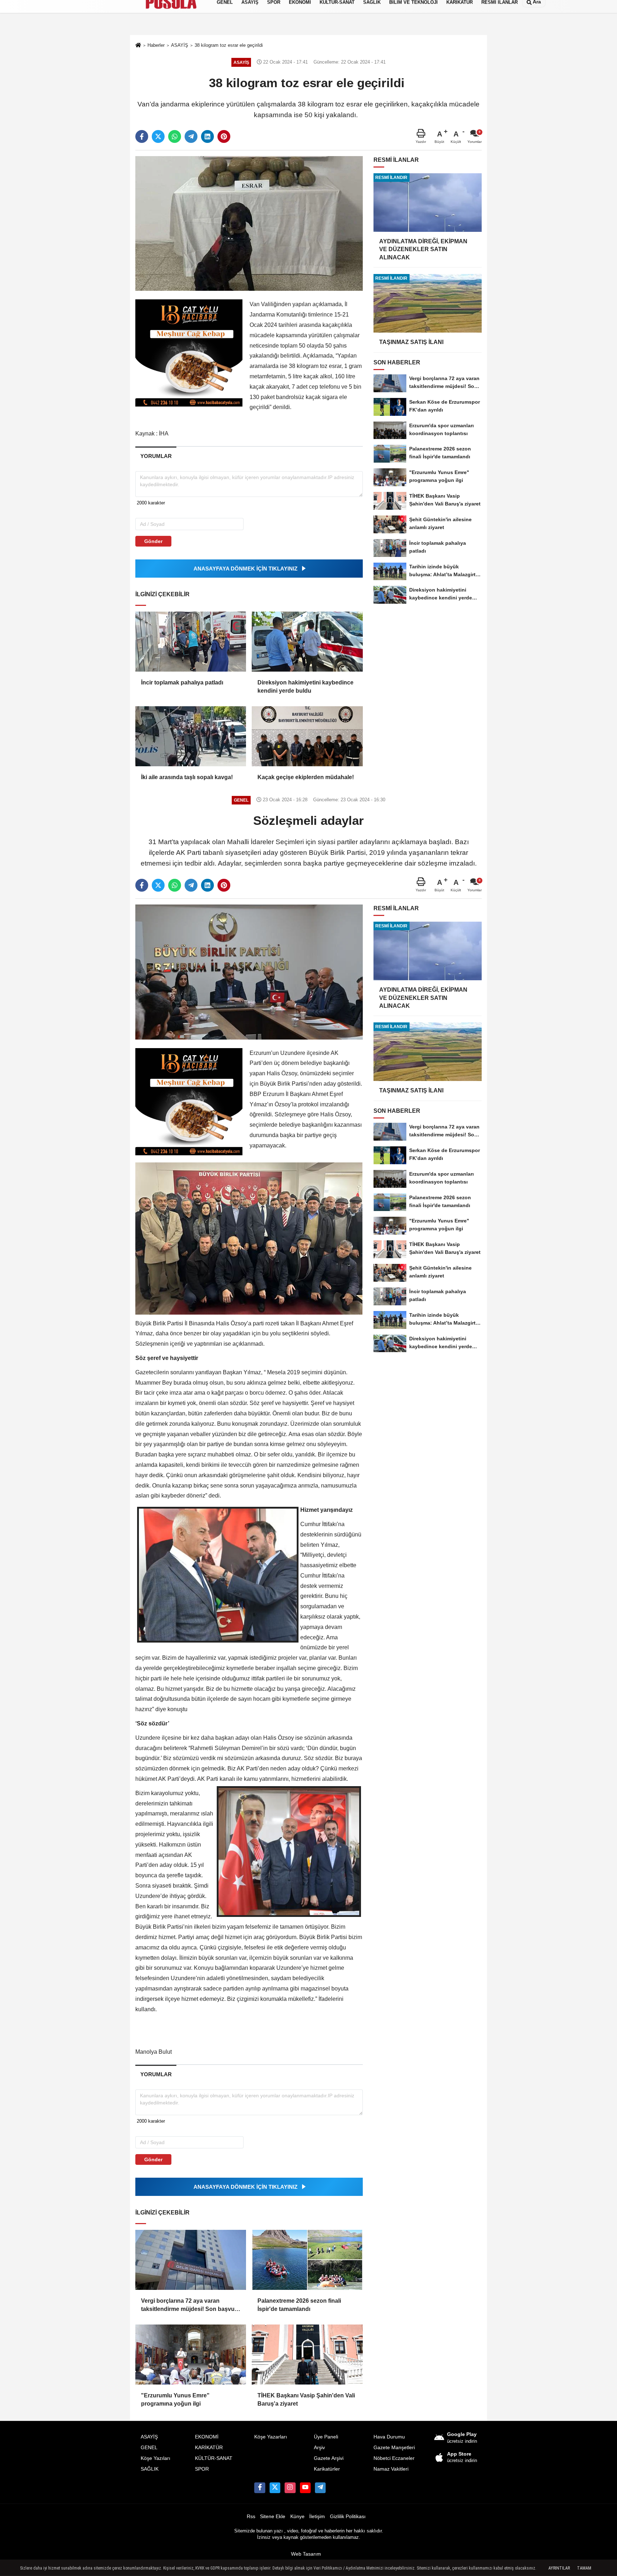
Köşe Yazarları (271, 2437)
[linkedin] (207, 136)
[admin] (320, 2488)
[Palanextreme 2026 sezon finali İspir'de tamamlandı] (307, 2260)
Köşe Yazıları (155, 2458)
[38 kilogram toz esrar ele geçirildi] (249, 223)
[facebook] (142, 136)
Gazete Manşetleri (394, 2448)
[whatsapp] (175, 136)
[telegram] (191, 136)
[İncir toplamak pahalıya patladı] (191, 642)
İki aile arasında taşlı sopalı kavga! (187, 777)
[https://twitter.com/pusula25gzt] (275, 2488)
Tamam (584, 2568)
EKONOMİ (207, 2437)
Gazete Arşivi (329, 2458)
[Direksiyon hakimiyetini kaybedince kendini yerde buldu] (307, 642)
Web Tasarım (306, 2554)
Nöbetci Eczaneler (394, 2458)
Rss (251, 2517)
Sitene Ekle (273, 2517)
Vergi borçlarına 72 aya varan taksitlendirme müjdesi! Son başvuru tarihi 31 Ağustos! (191, 2305)
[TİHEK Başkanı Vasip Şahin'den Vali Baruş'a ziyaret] (307, 2355)
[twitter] (158, 136)
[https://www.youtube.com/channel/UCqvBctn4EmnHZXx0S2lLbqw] (305, 2488)
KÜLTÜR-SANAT (214, 2458)
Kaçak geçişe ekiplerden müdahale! (306, 777)
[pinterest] (224, 136)
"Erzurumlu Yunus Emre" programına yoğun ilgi (175, 2399)
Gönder (153, 541)
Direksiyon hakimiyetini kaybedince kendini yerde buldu (305, 686)
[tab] (156, 456)
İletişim (317, 2517)
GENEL (149, 2448)
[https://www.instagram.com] (290, 2488)
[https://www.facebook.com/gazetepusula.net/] (260, 2488)
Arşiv (319, 2448)
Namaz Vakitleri (391, 2469)
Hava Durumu (389, 2437)
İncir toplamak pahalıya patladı (182, 682)
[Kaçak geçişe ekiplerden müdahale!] (307, 736)
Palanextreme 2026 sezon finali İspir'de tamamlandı (299, 2305)
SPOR (202, 2469)
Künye (297, 2517)
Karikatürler (327, 2469)
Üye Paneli (326, 2437)
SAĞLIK (150, 2469)
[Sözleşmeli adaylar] (249, 971)
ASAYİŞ (149, 2437)
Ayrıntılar (559, 2568)
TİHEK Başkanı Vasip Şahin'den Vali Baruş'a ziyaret (306, 2399)
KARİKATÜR (209, 2448)
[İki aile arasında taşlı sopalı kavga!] (191, 736)
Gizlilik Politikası (348, 2517)
